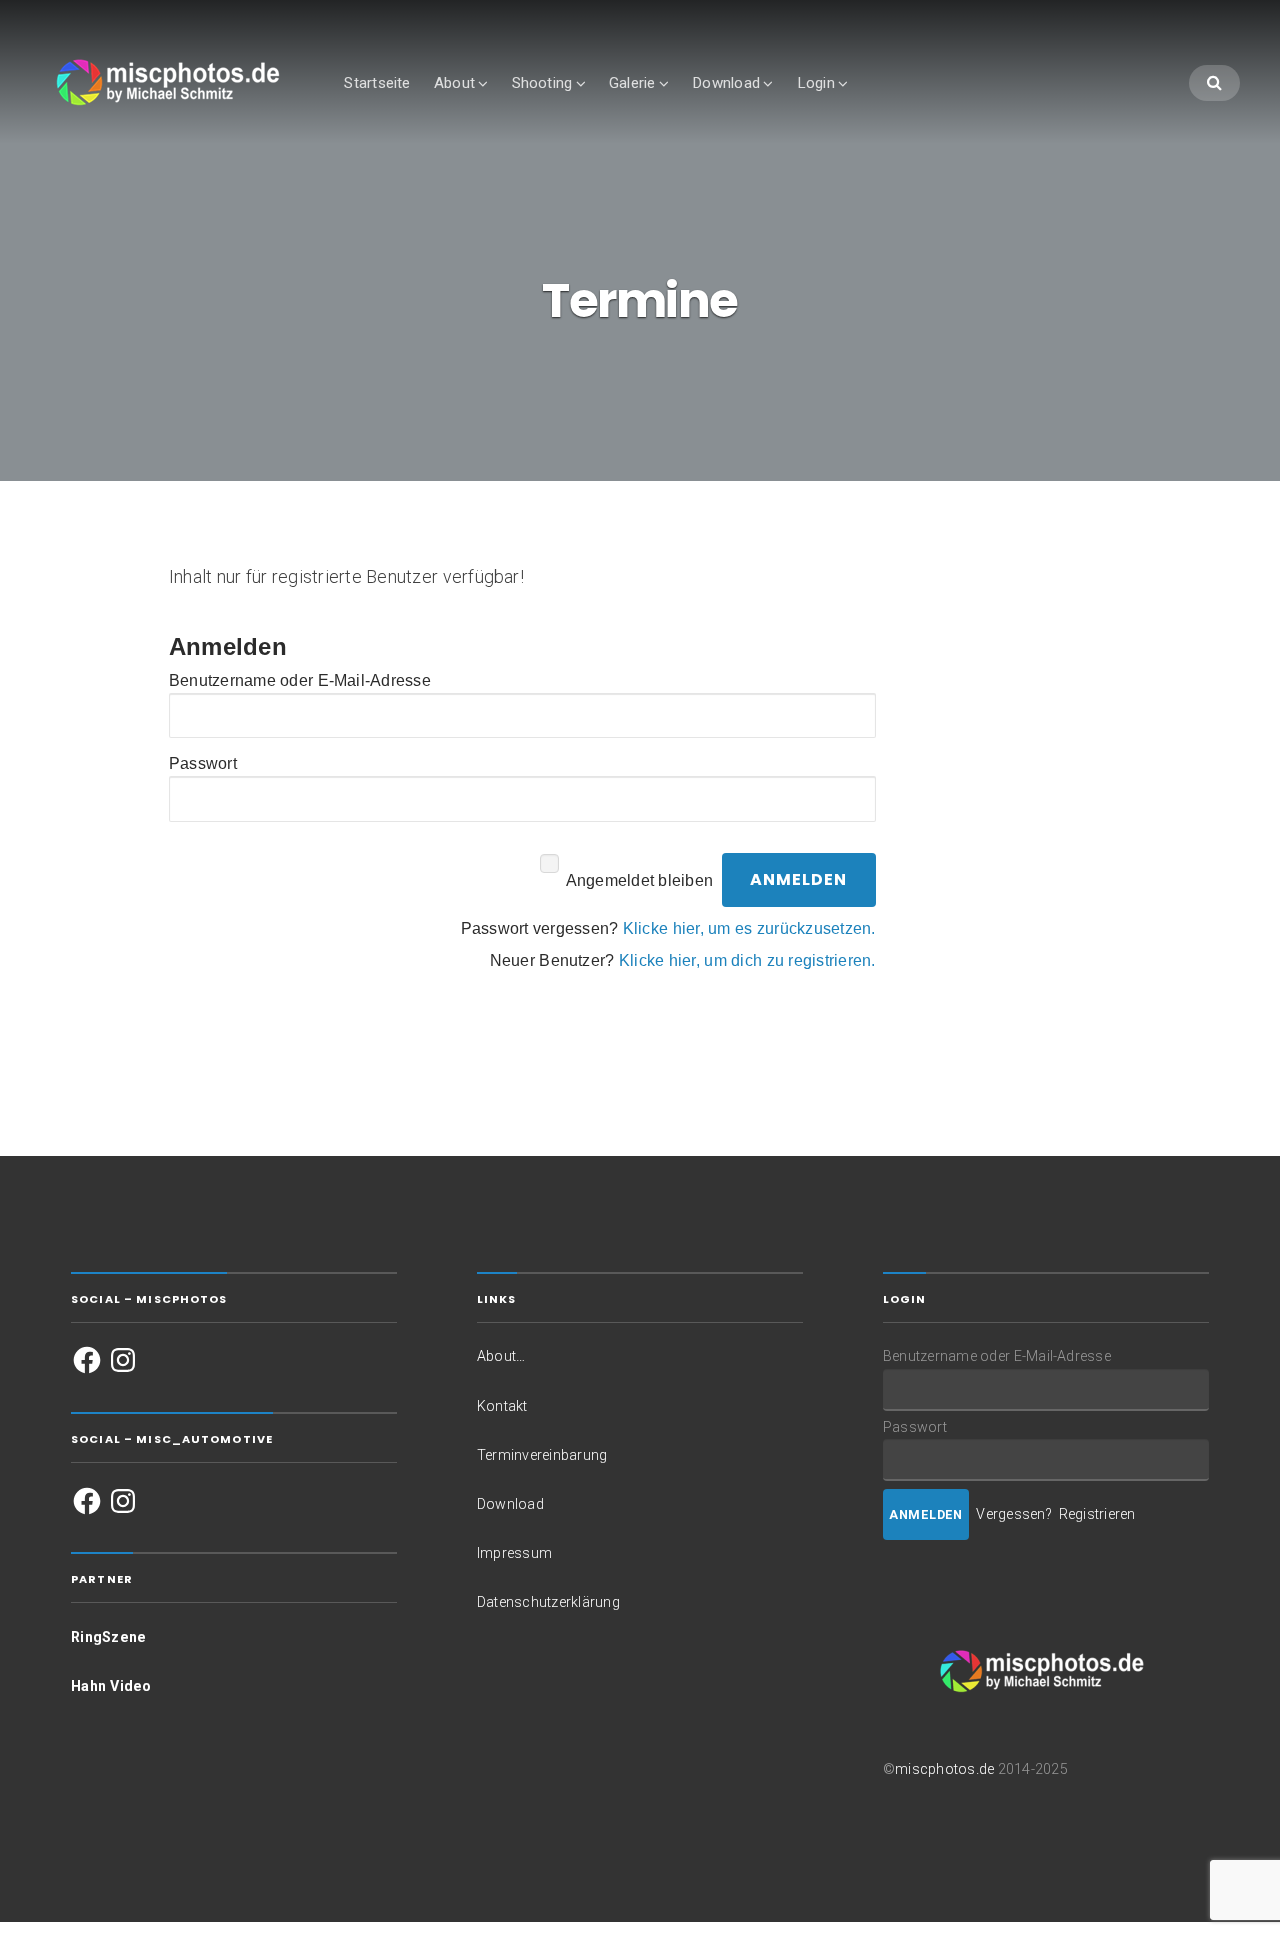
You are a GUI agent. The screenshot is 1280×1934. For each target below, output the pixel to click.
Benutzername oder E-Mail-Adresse (300, 680)
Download (726, 83)
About (454, 83)
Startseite (377, 83)
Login (816, 83)
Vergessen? (1013, 1514)
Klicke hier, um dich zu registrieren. (747, 960)
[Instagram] (123, 1360)
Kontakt (502, 1406)
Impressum (514, 1553)
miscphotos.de (944, 1769)
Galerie (632, 83)
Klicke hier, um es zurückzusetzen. (749, 928)
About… (501, 1356)
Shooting (542, 83)
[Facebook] (87, 1360)
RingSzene (108, 1637)
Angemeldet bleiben (639, 879)
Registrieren (1097, 1514)
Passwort (203, 763)
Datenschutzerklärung (548, 1602)
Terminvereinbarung (542, 1455)
